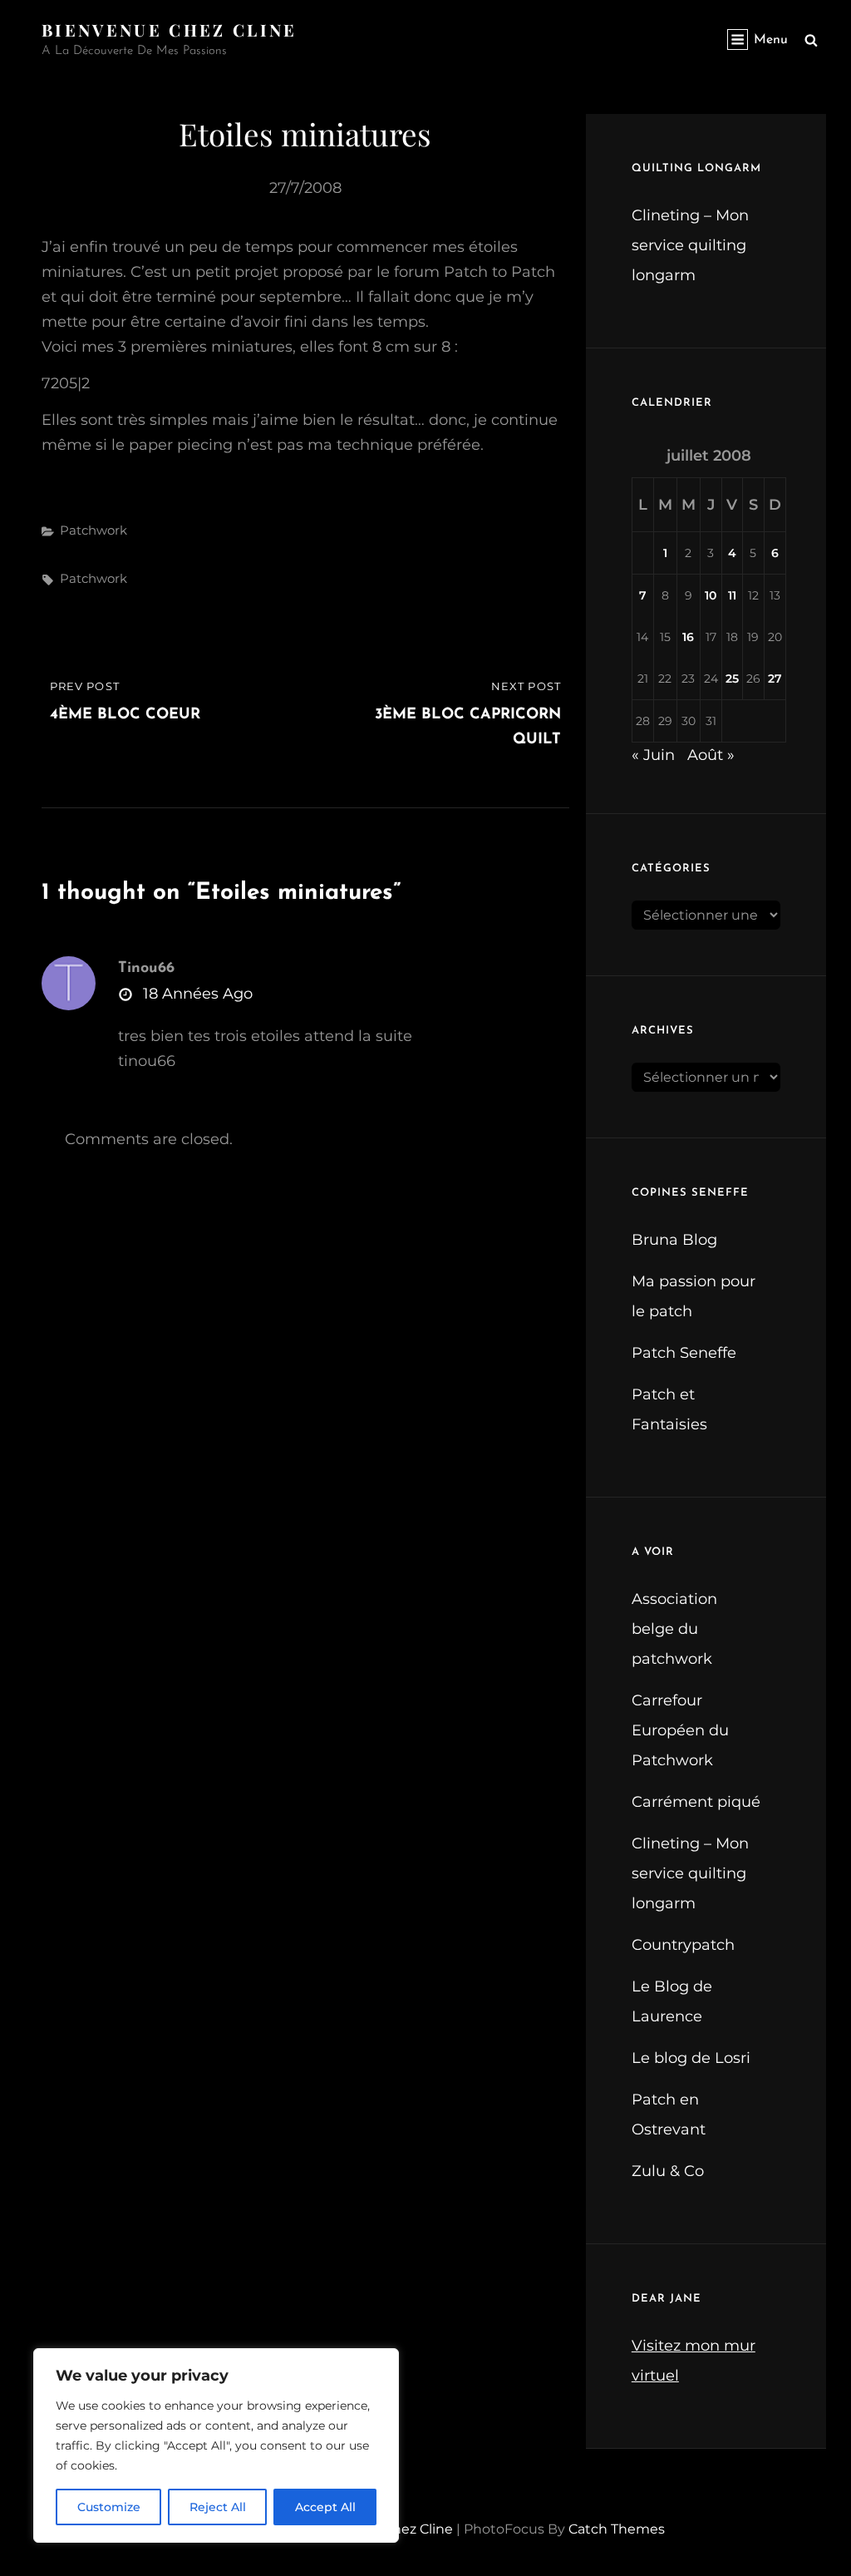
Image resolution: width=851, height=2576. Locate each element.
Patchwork (93, 530)
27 (775, 679)
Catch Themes (617, 2529)
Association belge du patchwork (674, 1629)
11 (732, 595)
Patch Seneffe (684, 1353)
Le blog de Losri (691, 2058)
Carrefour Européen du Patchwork (680, 1730)
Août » (711, 755)
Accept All (325, 2507)
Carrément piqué (696, 1802)
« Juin (653, 755)
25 (732, 679)
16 (688, 637)
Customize (109, 2507)
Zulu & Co (668, 2171)
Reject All (218, 2507)
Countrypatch (683, 1945)
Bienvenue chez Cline (170, 30)
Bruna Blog (674, 1240)
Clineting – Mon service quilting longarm (690, 245)
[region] (216, 2445)
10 (711, 595)
